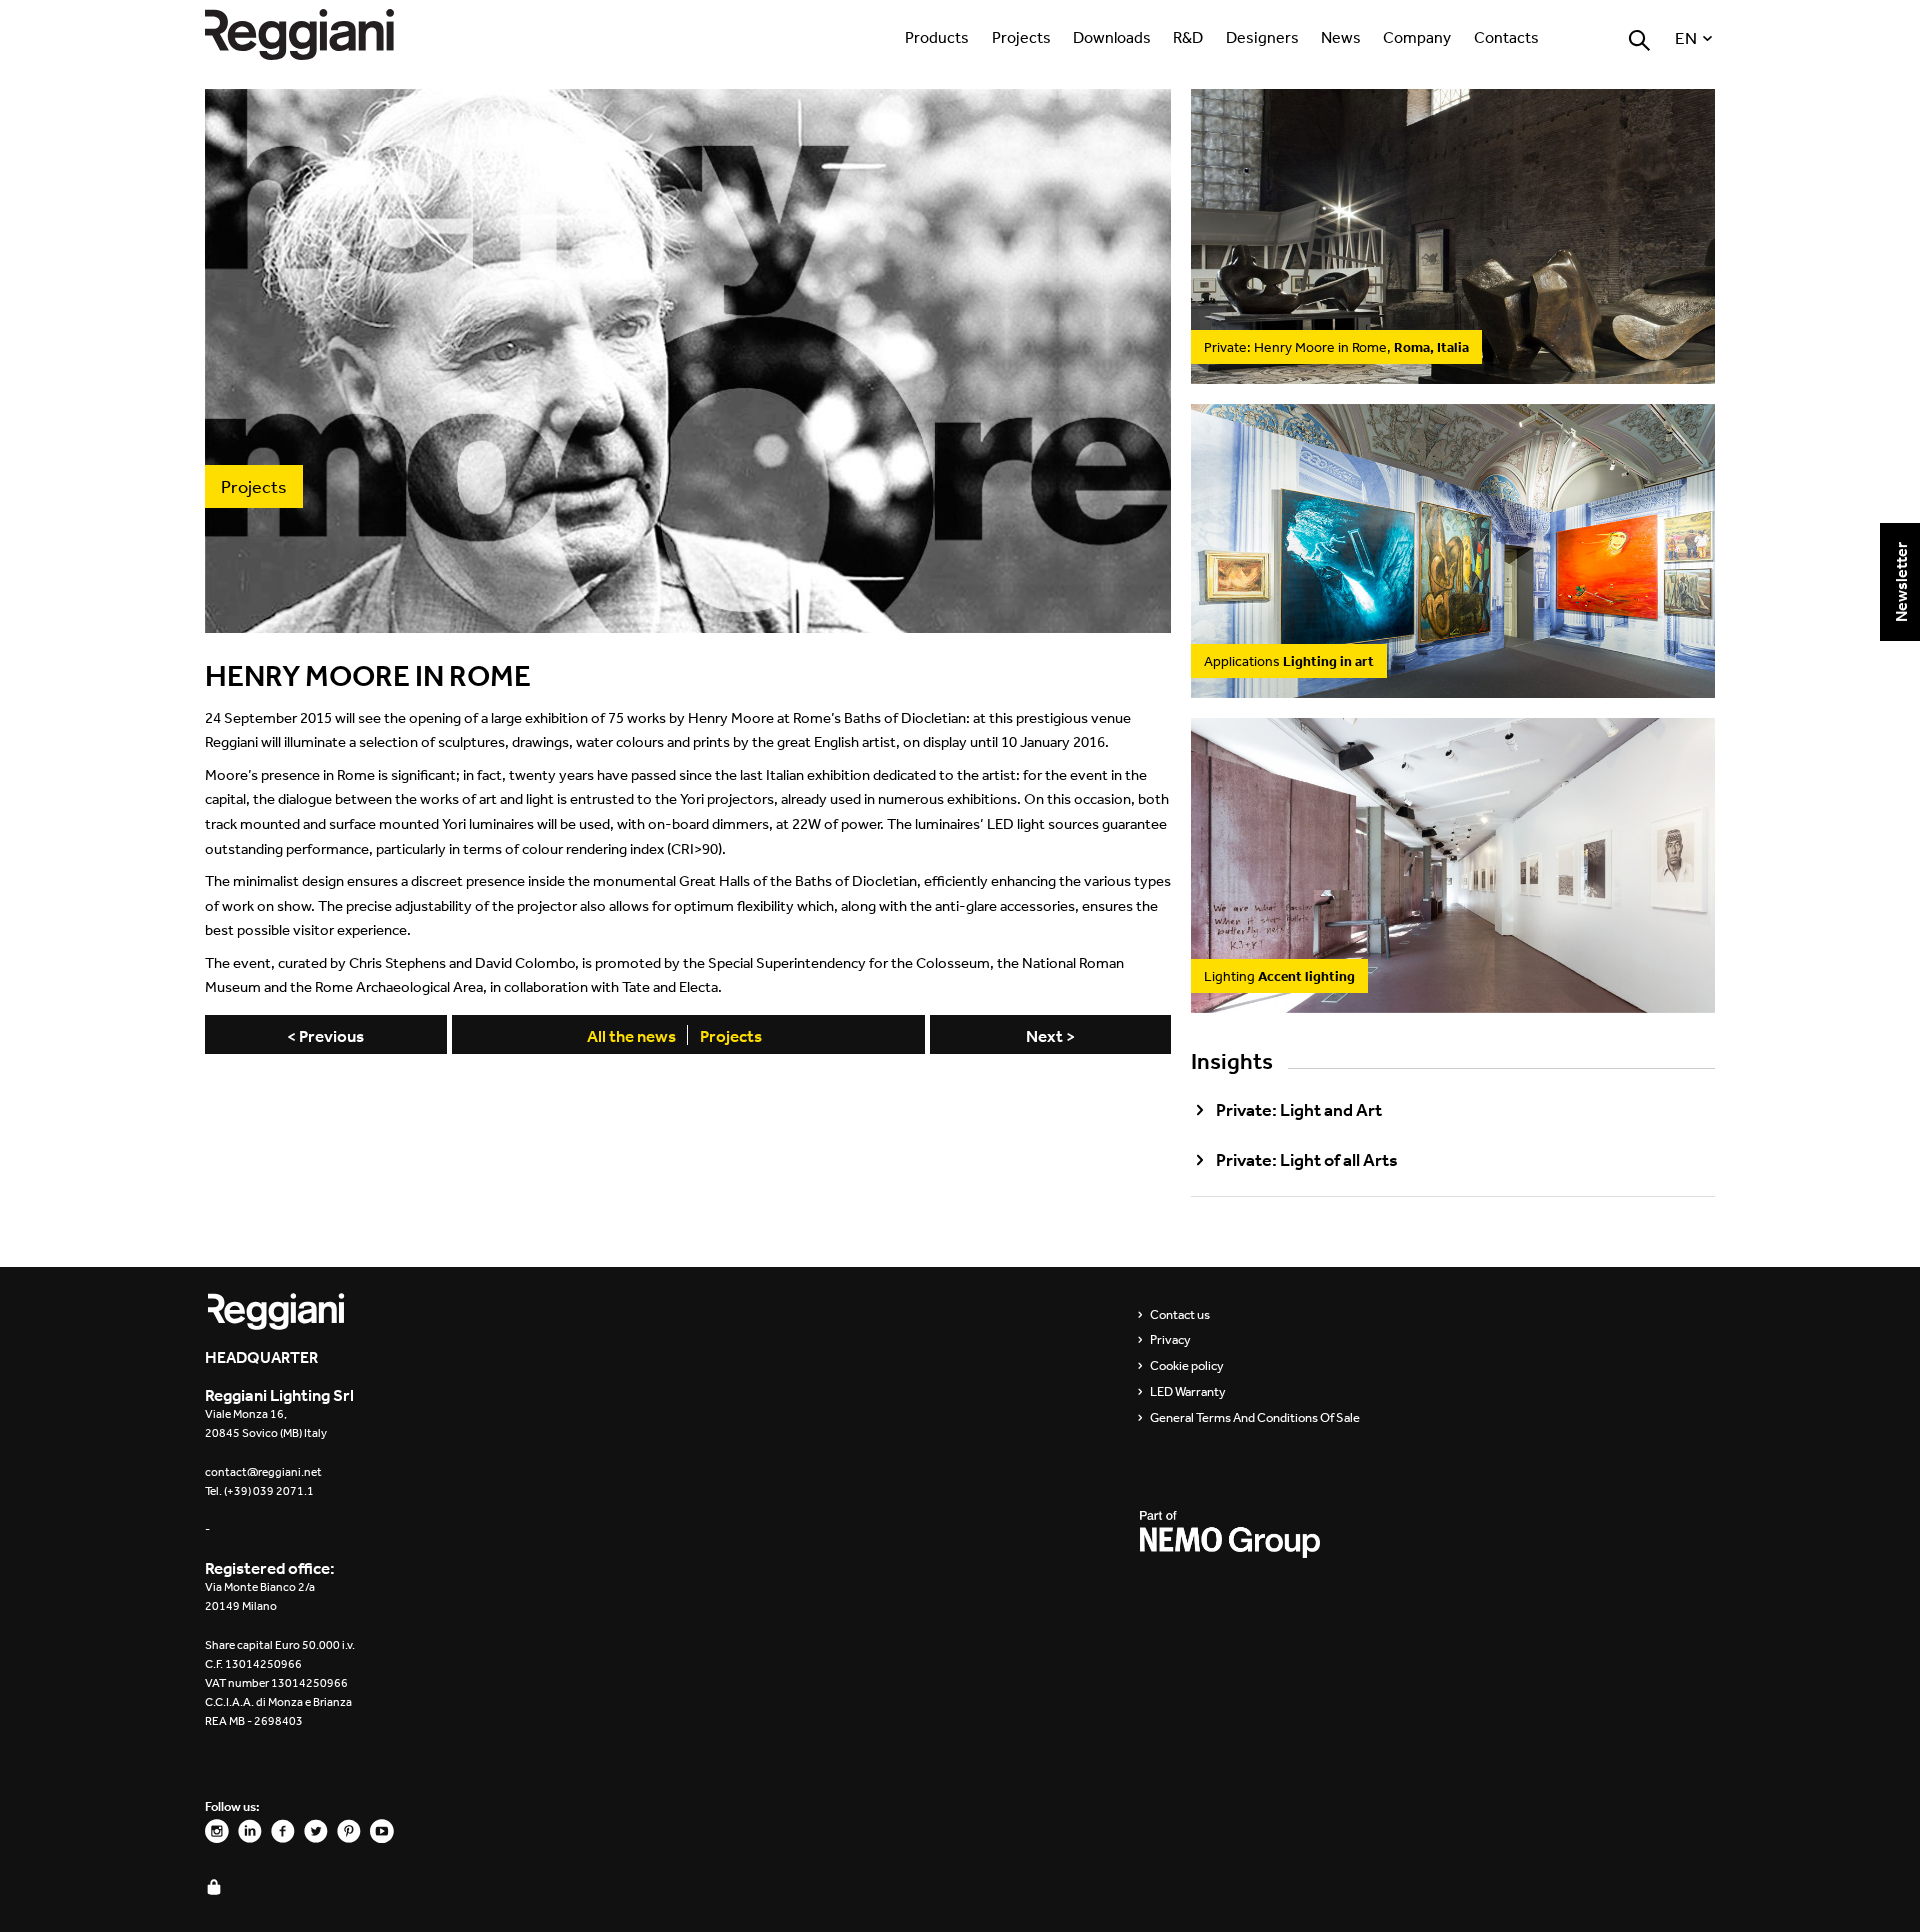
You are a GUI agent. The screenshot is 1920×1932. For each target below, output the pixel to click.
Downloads (1112, 37)
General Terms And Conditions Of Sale (1255, 1418)
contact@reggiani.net (263, 1472)
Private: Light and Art (1299, 1110)
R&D (1188, 37)
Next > (1050, 1036)
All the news (631, 1036)
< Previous (325, 1036)
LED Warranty (1188, 1392)
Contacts (1506, 37)
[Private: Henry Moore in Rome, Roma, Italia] (1453, 371)
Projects (1021, 37)
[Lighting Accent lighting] (1453, 1001)
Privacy (1170, 1340)
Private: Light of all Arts (1307, 1160)
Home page (320, 34)
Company (1417, 37)
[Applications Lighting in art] (1453, 686)
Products (937, 37)
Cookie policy (1187, 1366)
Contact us (1180, 1315)
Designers (1262, 37)
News (1341, 37)
